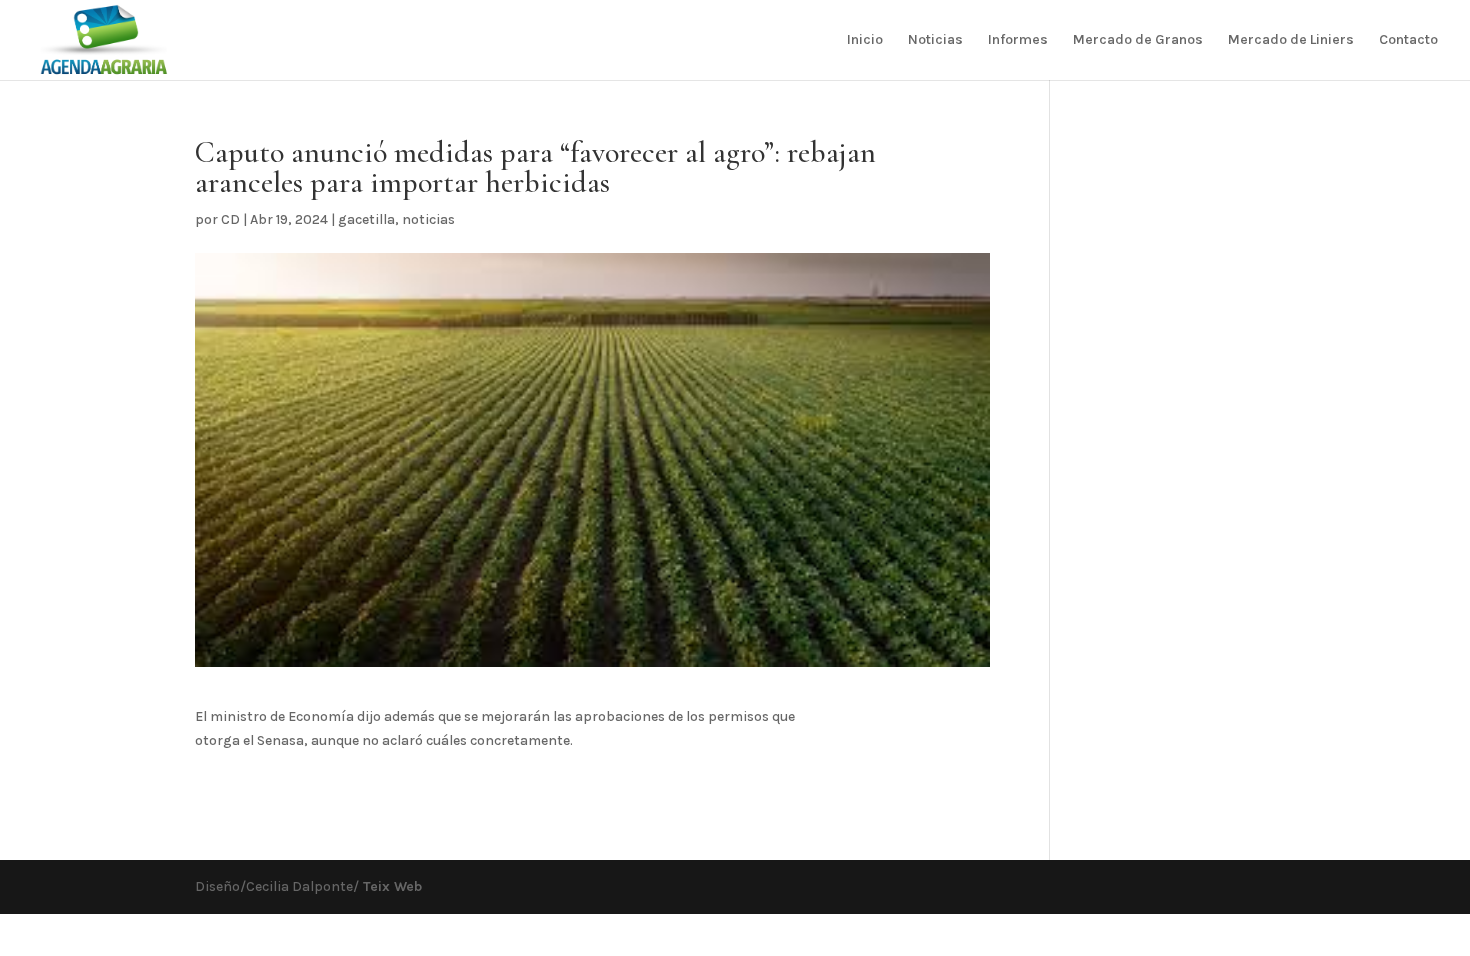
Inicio (865, 40)
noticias (428, 219)
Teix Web (390, 886)
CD (230, 219)
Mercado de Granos (1138, 40)
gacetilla (366, 219)
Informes (1018, 40)
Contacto (1408, 40)
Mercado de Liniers (1291, 40)
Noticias (935, 40)
